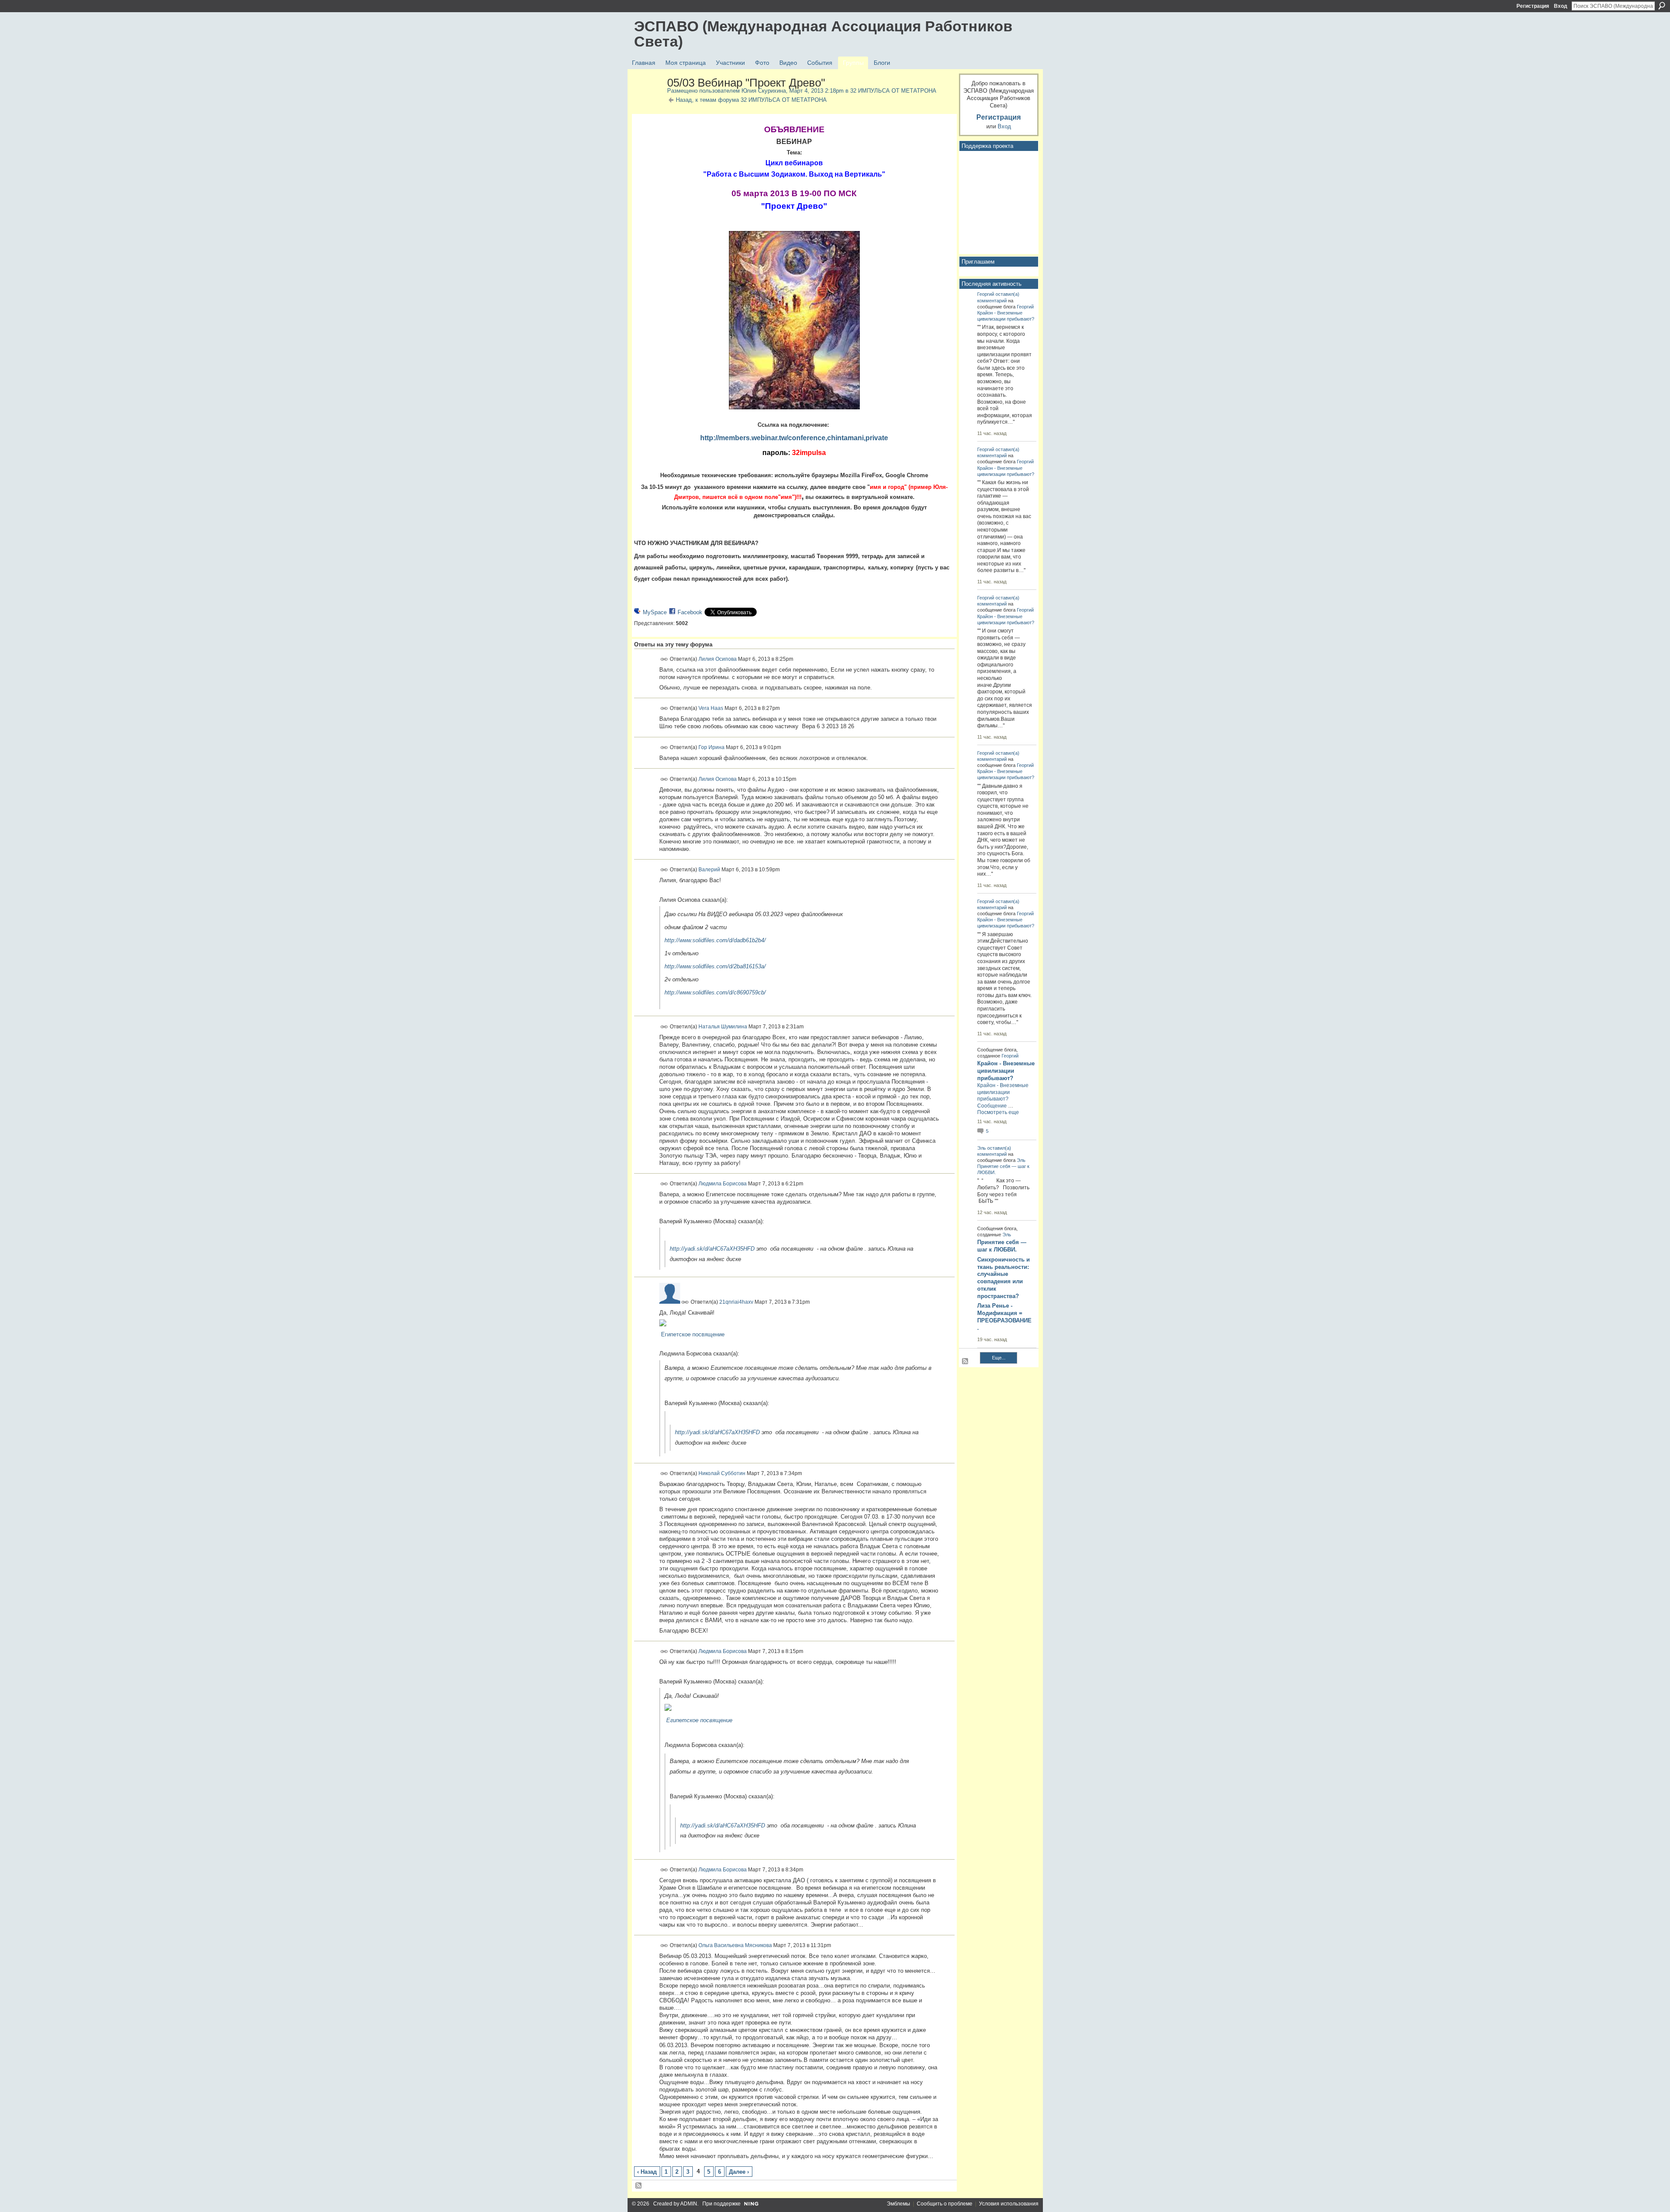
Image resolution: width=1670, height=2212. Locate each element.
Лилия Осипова (718, 659)
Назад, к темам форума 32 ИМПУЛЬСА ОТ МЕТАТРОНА (751, 100)
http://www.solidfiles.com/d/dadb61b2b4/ (715, 940)
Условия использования (1009, 2204)
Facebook (690, 612)
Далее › (739, 2172)
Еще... (999, 1358)
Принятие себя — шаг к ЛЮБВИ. (1002, 1246)
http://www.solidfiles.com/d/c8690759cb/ (715, 992)
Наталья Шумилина (723, 1026)
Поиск (1662, 6)
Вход (1561, 6)
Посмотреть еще (998, 1112)
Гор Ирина (711, 747)
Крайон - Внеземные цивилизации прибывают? (1006, 1071)
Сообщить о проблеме (945, 2204)
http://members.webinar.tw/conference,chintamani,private (794, 438)
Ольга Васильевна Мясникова (735, 1945)
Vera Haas (711, 708)
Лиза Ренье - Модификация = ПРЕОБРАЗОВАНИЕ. (1004, 1317)
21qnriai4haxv (736, 1302)
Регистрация (1533, 6)
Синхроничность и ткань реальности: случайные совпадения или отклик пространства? (1004, 1278)
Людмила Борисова (723, 1184)
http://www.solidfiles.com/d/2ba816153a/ (715, 966)
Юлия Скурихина (764, 91)
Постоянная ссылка (664, 659)
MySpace (655, 612)
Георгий (986, 294)
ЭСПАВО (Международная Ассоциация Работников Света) (823, 34)
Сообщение (992, 1106)
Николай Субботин (722, 1473)
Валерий (709, 870)
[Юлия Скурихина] (648, 101)
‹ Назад (647, 2172)
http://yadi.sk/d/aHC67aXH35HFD (712, 1249)
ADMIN (689, 2204)
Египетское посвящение (693, 1334)
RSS (639, 2186)
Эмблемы (898, 2204)
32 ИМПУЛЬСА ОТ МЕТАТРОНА (893, 91)
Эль (982, 1148)
